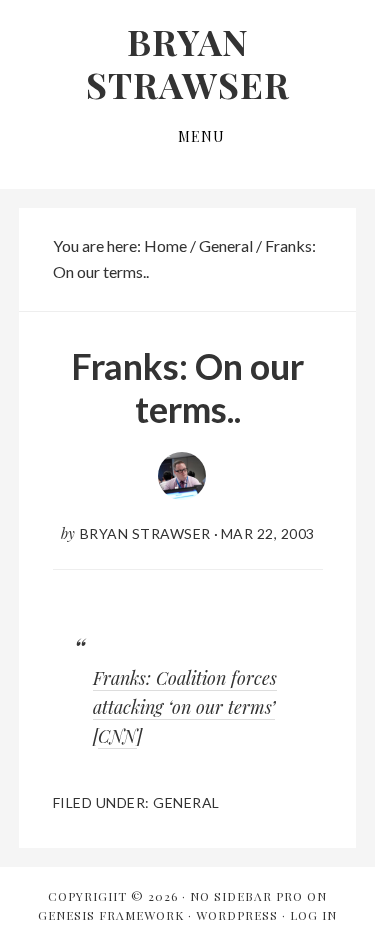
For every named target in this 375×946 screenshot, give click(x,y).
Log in (313, 915)
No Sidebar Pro (246, 896)
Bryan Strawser (188, 62)
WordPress (237, 915)
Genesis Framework (111, 915)
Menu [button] (201, 136)
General (186, 802)
